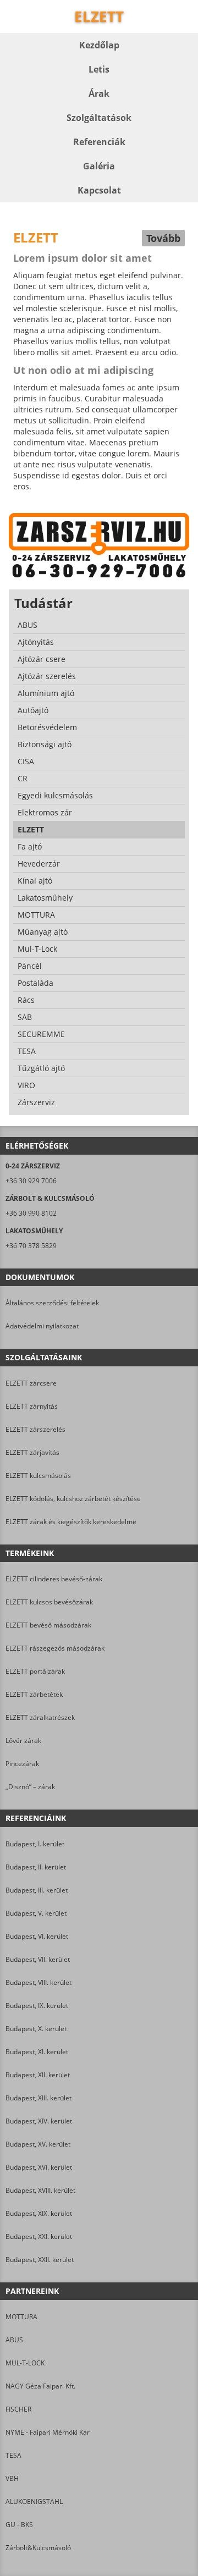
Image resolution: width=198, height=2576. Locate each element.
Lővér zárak (23, 1741)
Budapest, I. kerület (35, 1844)
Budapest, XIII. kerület (38, 2098)
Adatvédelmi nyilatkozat (42, 1326)
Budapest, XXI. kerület (39, 2236)
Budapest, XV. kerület (38, 2144)
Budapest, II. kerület (36, 1867)
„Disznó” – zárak (30, 1787)
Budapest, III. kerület (37, 1890)
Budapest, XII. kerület (38, 2075)
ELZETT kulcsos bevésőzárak (49, 1602)
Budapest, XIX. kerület (39, 2213)
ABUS (14, 2340)
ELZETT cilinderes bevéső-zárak (54, 1579)
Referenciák (99, 142)
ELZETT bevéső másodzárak (48, 1625)
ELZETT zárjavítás (32, 1452)
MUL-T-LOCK (25, 2363)
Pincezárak (22, 1764)
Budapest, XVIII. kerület (40, 2190)
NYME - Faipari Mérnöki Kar (48, 2432)
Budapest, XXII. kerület (40, 2260)
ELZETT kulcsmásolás (38, 1475)
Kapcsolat (99, 190)
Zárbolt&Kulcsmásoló (38, 2548)
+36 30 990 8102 (31, 1213)
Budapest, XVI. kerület (39, 2167)
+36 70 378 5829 (31, 1246)
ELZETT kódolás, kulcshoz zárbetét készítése (73, 1499)
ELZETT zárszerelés (35, 1429)
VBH (12, 2478)
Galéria (99, 166)
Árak (99, 93)
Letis (99, 69)
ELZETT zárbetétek (34, 1694)
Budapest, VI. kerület (37, 1936)
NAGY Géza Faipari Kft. (40, 2386)
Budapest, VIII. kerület (38, 1982)
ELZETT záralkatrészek (40, 1717)
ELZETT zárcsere (31, 1383)
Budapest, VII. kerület (38, 1959)
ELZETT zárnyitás (32, 1406)
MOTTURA (21, 2317)
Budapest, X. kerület (36, 2029)
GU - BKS (19, 2525)
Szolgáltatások (99, 118)
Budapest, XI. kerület (37, 2052)
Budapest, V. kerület (36, 1913)
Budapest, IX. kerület (37, 2006)
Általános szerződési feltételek (52, 1303)
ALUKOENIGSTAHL (34, 2501)
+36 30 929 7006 (31, 1181)
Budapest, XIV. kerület (39, 2121)
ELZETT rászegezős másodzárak (55, 1648)
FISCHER (18, 2409)
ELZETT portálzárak (35, 1671)
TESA (13, 2455)
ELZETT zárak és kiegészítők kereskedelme (71, 1522)
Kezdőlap (99, 45)
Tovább (163, 238)
